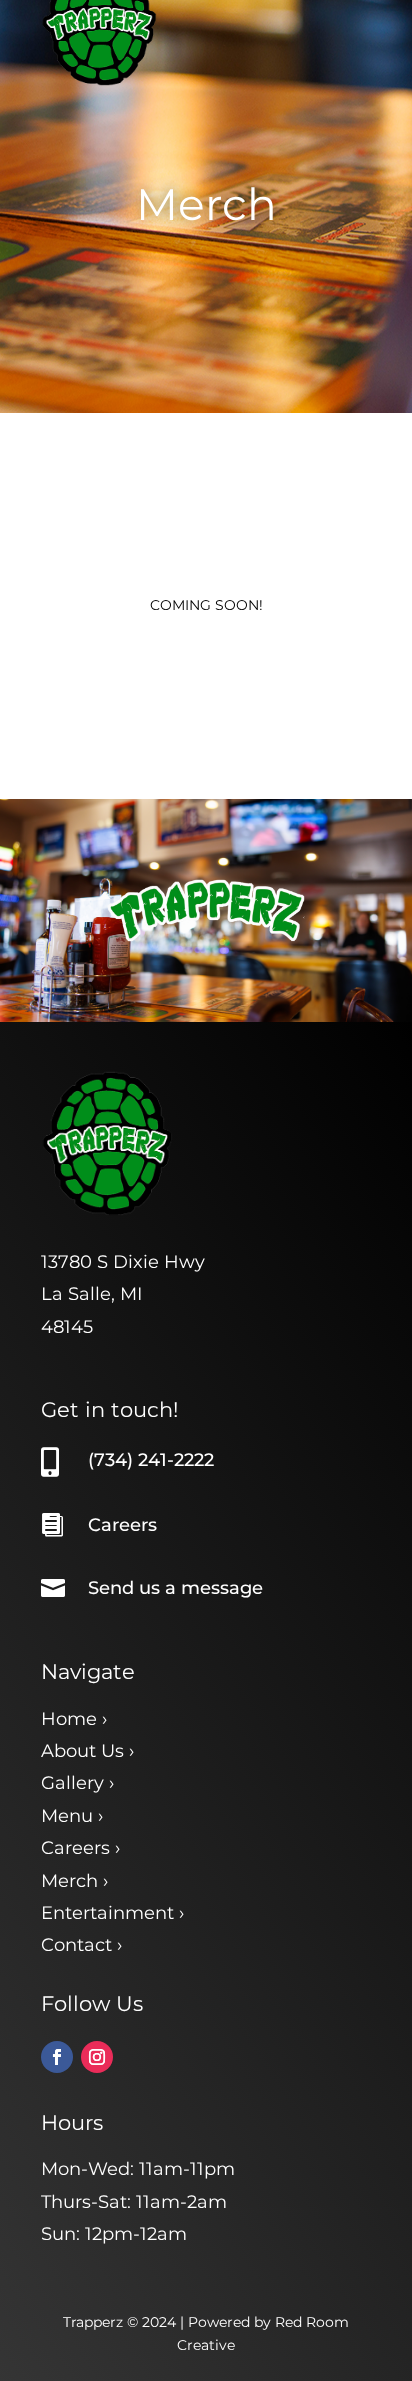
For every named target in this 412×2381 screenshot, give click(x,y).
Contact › (81, 1945)
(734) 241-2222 (151, 1460)
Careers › (80, 1848)
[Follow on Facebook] (57, 2057)
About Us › (87, 1751)
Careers (122, 1525)
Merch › (74, 1881)
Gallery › (77, 1783)
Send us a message (175, 1588)
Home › (74, 1719)
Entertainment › (112, 1913)
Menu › (72, 1816)
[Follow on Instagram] (97, 2057)
